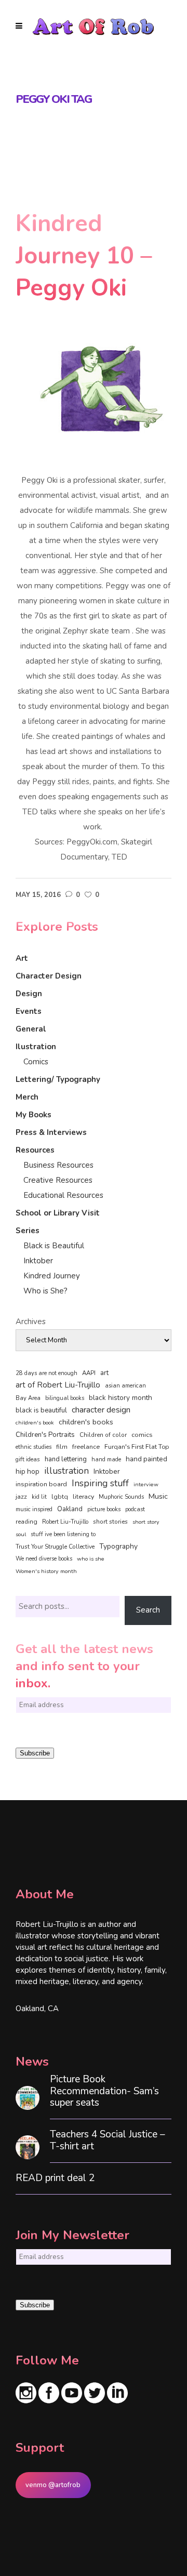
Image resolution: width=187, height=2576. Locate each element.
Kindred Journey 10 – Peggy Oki (84, 256)
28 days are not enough (46, 1373)
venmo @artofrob (53, 2485)
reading (26, 1522)
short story (146, 1522)
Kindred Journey (52, 1276)
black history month (121, 1398)
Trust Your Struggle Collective (55, 1547)
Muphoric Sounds (121, 1497)
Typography (118, 1546)
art (104, 1373)
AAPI (89, 1373)
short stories (110, 1522)
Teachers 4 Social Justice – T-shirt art (108, 2141)
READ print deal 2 (55, 2178)
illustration (66, 1471)
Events (29, 1011)
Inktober (38, 1261)
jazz (21, 1496)
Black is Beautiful (54, 1246)
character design (101, 1410)
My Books (34, 1115)
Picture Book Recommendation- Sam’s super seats (104, 2091)
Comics (36, 1062)
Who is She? (45, 1291)
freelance (86, 1447)
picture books (104, 1509)
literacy (83, 1496)
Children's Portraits (45, 1435)
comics (142, 1435)
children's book (35, 1423)
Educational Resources (63, 1195)
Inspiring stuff (100, 1483)
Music (158, 1496)
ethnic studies (34, 1447)
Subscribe (35, 1753)
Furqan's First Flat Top (137, 1447)
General (31, 1029)
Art (22, 958)
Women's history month (46, 1571)
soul (21, 1534)
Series (28, 1231)
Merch (27, 1097)
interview (146, 1484)
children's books (86, 1422)
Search (148, 1610)
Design (29, 994)
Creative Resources (58, 1180)
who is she (91, 1559)
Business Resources (58, 1165)
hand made (106, 1459)
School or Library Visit (58, 1213)
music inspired (34, 1509)
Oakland (70, 1509)
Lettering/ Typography (58, 1079)
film (62, 1447)
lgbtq (60, 1497)
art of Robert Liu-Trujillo (58, 1385)
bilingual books (65, 1398)
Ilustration (36, 1047)
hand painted (146, 1459)
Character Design (49, 976)
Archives (31, 1322)
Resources (35, 1150)
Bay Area (28, 1398)
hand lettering (66, 1459)
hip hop (28, 1471)
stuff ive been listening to (63, 1534)
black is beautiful (41, 1410)
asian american (125, 1386)
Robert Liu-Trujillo (65, 1522)
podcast (135, 1509)
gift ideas (28, 1459)
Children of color (103, 1435)
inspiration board (41, 1484)
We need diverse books (44, 1559)
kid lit (39, 1497)
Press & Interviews (51, 1132)
